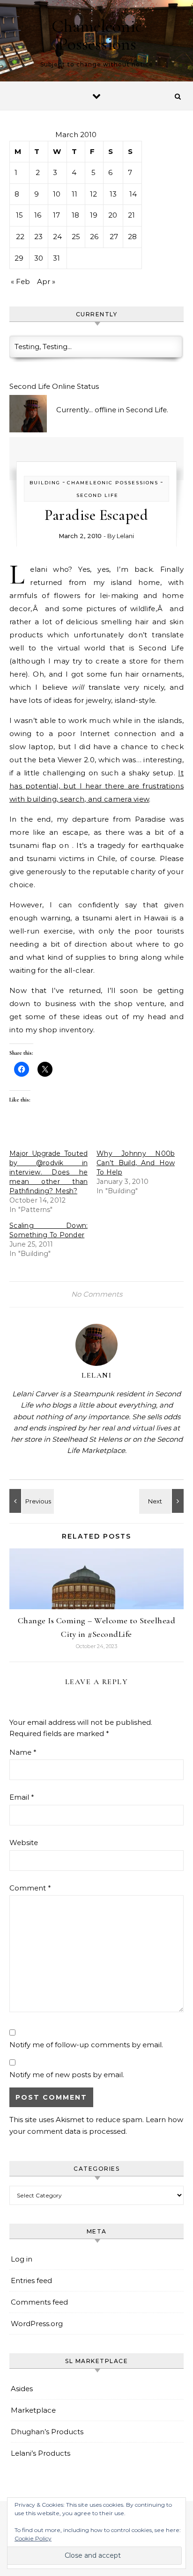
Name (23, 1752)
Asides (22, 2389)
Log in (22, 2259)
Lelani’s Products (41, 2453)
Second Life (97, 495)
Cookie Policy (33, 2538)
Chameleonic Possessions (97, 35)
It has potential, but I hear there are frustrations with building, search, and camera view (96, 786)
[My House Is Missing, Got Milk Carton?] (30, 1501)
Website (24, 1843)
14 (133, 194)
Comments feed (39, 2302)
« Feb (20, 281)
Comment (30, 1888)
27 (114, 237)
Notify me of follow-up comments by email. (86, 2045)
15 (19, 215)
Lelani (125, 536)
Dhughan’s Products (47, 2432)
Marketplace (33, 2410)
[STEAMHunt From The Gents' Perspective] (163, 1501)
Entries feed (31, 2280)
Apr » (46, 281)
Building (45, 483)
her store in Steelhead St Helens (66, 1439)
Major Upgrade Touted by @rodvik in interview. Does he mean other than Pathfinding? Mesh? (48, 1172)
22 (20, 237)
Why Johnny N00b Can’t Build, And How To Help (136, 1163)
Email (22, 1797)
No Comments (97, 1294)
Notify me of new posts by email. (67, 2075)
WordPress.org (37, 2324)
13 (113, 194)
